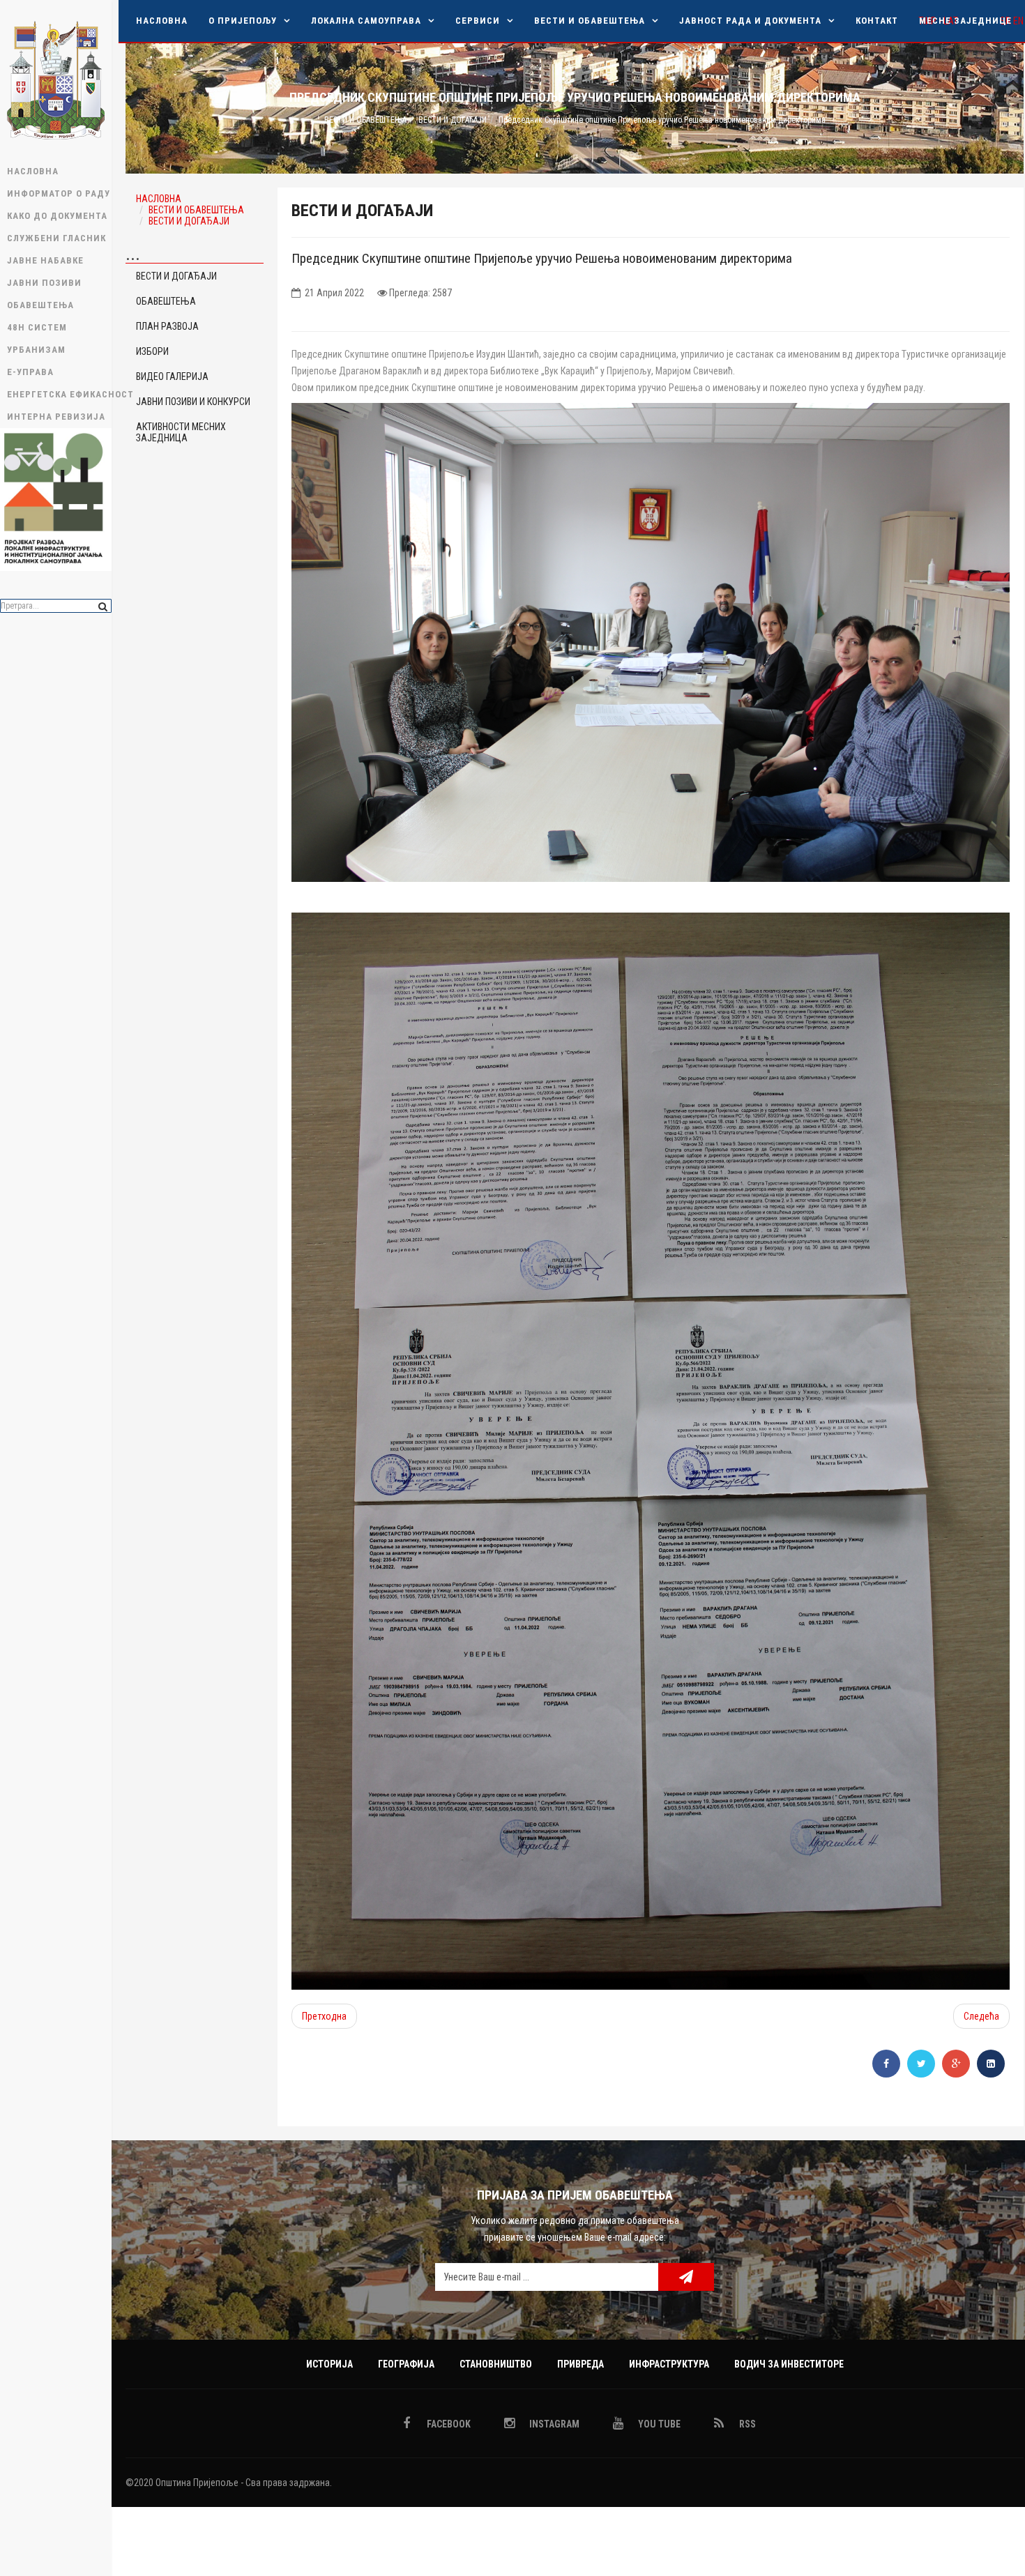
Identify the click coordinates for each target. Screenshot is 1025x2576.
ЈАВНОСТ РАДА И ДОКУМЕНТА (750, 21)
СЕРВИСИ (478, 21)
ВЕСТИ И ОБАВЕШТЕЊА (590, 21)
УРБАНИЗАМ (36, 350)
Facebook (448, 2424)
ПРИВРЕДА (580, 2364)
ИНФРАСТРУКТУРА (669, 2364)
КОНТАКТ (877, 21)
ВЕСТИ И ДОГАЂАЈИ (453, 120)
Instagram (553, 2424)
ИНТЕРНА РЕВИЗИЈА (56, 417)
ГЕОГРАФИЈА (406, 2364)
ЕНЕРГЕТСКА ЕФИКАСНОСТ (59, 394)
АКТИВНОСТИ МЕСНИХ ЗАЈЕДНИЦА (181, 432)
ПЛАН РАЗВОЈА (167, 326)
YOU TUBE (658, 2424)
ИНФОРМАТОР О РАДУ (59, 193)
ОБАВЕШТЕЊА (40, 305)
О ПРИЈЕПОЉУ (243, 21)
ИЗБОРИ (152, 351)
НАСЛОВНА (33, 171)
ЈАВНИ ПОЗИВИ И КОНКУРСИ (193, 402)
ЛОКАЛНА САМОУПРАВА (366, 21)
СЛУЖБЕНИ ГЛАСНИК (56, 238)
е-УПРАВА (30, 372)
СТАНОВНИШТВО (496, 2364)
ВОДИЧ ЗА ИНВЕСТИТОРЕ (789, 2364)
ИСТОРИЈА (329, 2364)
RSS (746, 2424)
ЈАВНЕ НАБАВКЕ (45, 260)
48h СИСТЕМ (37, 327)
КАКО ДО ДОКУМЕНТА (57, 216)
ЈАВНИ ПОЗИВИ (44, 283)
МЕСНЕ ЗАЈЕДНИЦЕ (965, 21)
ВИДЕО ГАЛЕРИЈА (172, 376)
